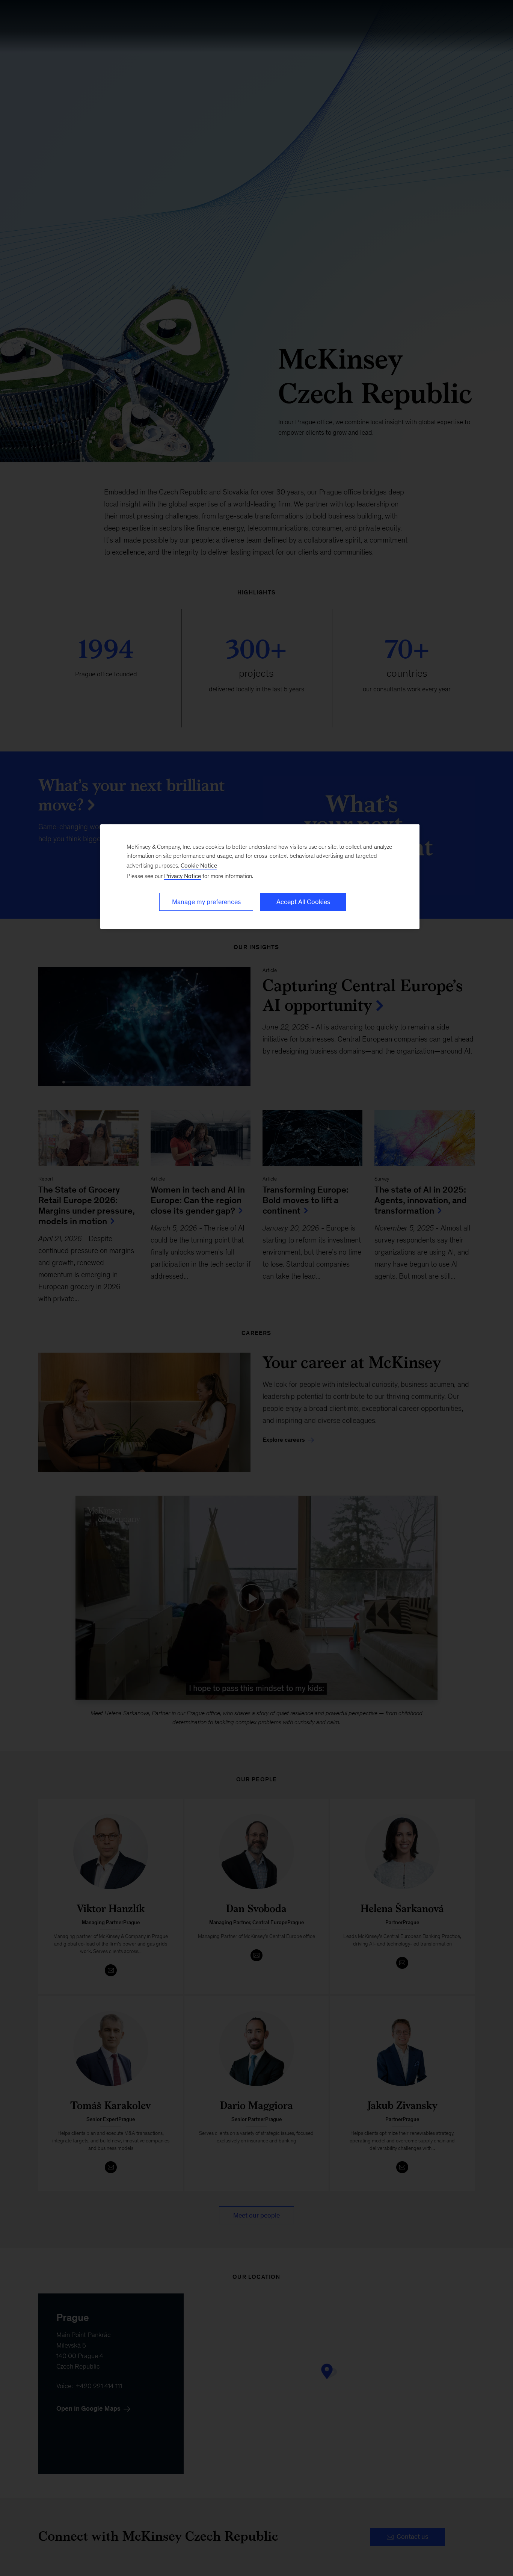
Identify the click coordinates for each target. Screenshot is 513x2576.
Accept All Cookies (303, 902)
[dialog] (260, 877)
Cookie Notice (199, 865)
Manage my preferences (206, 902)
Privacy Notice (183, 876)
